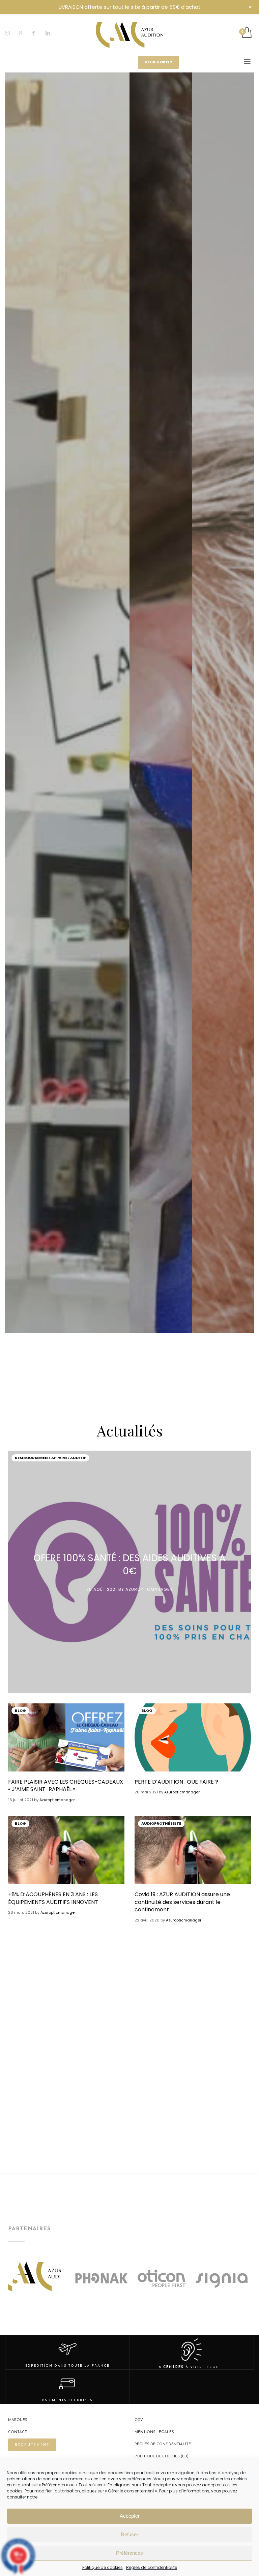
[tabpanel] (67, 1103)
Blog (20, 1710)
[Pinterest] (25, 33)
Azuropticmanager (149, 1589)
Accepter (130, 2516)
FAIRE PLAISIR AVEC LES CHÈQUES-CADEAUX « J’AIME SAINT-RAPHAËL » (66, 1785)
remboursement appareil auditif (50, 1458)
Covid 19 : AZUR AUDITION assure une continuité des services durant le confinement (182, 1902)
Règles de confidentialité (152, 2567)
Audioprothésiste (161, 1823)
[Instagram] (12, 33)
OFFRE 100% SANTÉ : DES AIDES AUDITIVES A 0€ (129, 1565)
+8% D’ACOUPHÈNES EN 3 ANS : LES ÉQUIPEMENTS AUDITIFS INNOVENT (53, 1898)
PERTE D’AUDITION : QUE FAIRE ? (176, 1782)
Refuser (129, 2534)
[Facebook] (39, 33)
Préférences (129, 2553)
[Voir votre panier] (246, 33)
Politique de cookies (103, 2567)
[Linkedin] (52, 33)
